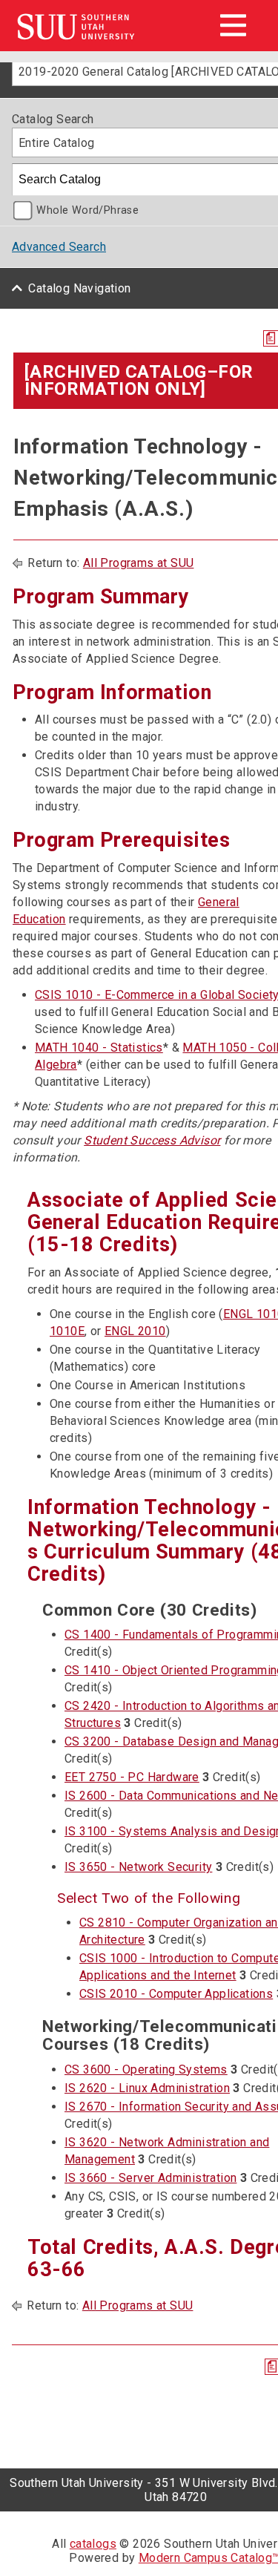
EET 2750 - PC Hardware (132, 1777)
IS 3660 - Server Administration (150, 2178)
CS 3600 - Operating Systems (146, 2069)
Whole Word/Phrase (87, 210)
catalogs (93, 2544)
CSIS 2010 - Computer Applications (176, 1994)
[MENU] (233, 25)
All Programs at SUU (139, 563)
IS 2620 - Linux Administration (147, 2088)
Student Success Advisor (152, 1140)
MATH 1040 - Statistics (99, 1048)
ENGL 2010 (135, 1331)
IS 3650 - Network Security (138, 1867)
